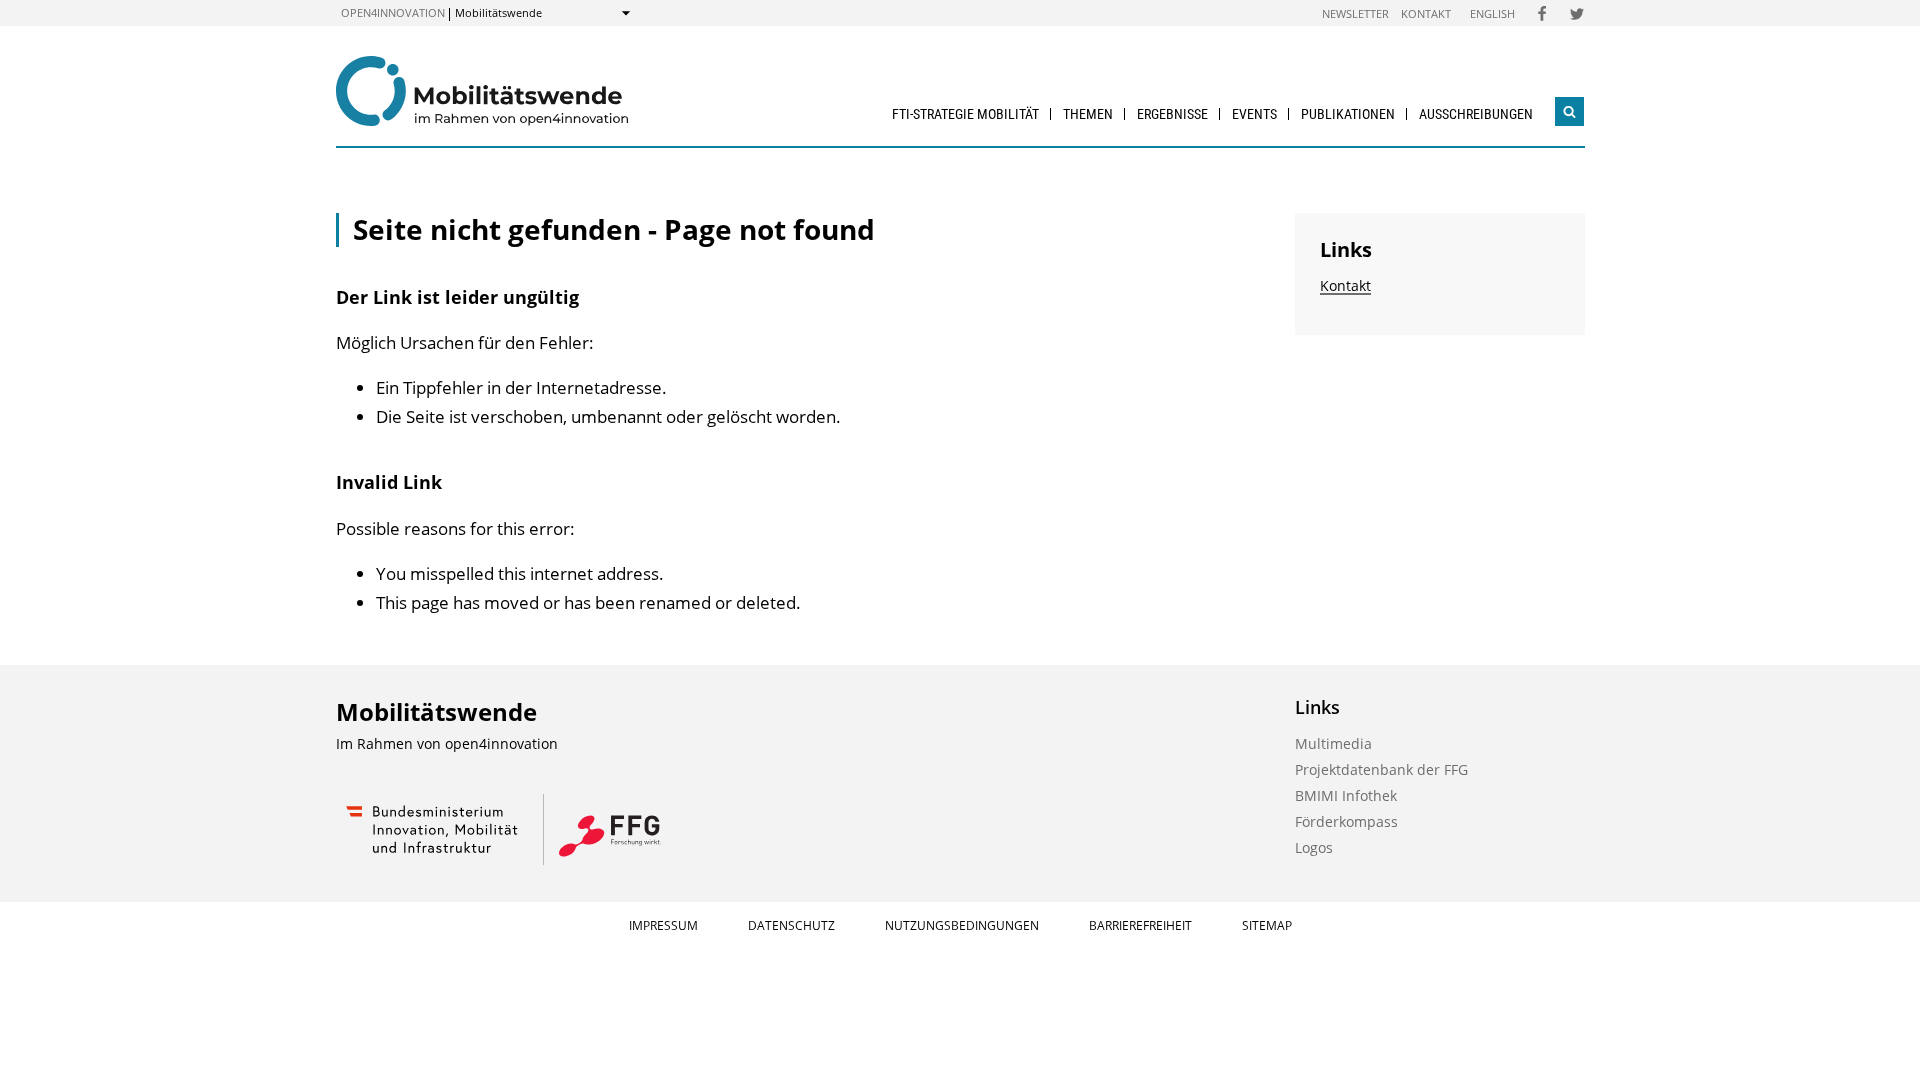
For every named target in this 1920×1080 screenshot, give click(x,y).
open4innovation (393, 12)
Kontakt (1426, 13)
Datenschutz (791, 925)
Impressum (663, 925)
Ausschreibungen (1476, 114)
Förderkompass (1346, 821)
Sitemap (1267, 925)
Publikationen (1348, 114)
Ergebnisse (1172, 114)
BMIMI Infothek (1346, 795)
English (1492, 13)
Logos (1314, 847)
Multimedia (1333, 743)
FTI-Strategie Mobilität (965, 114)
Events (1254, 114)
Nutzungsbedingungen (962, 925)
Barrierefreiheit (1140, 925)
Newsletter (1355, 13)
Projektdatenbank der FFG (1381, 769)
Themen (1088, 114)
